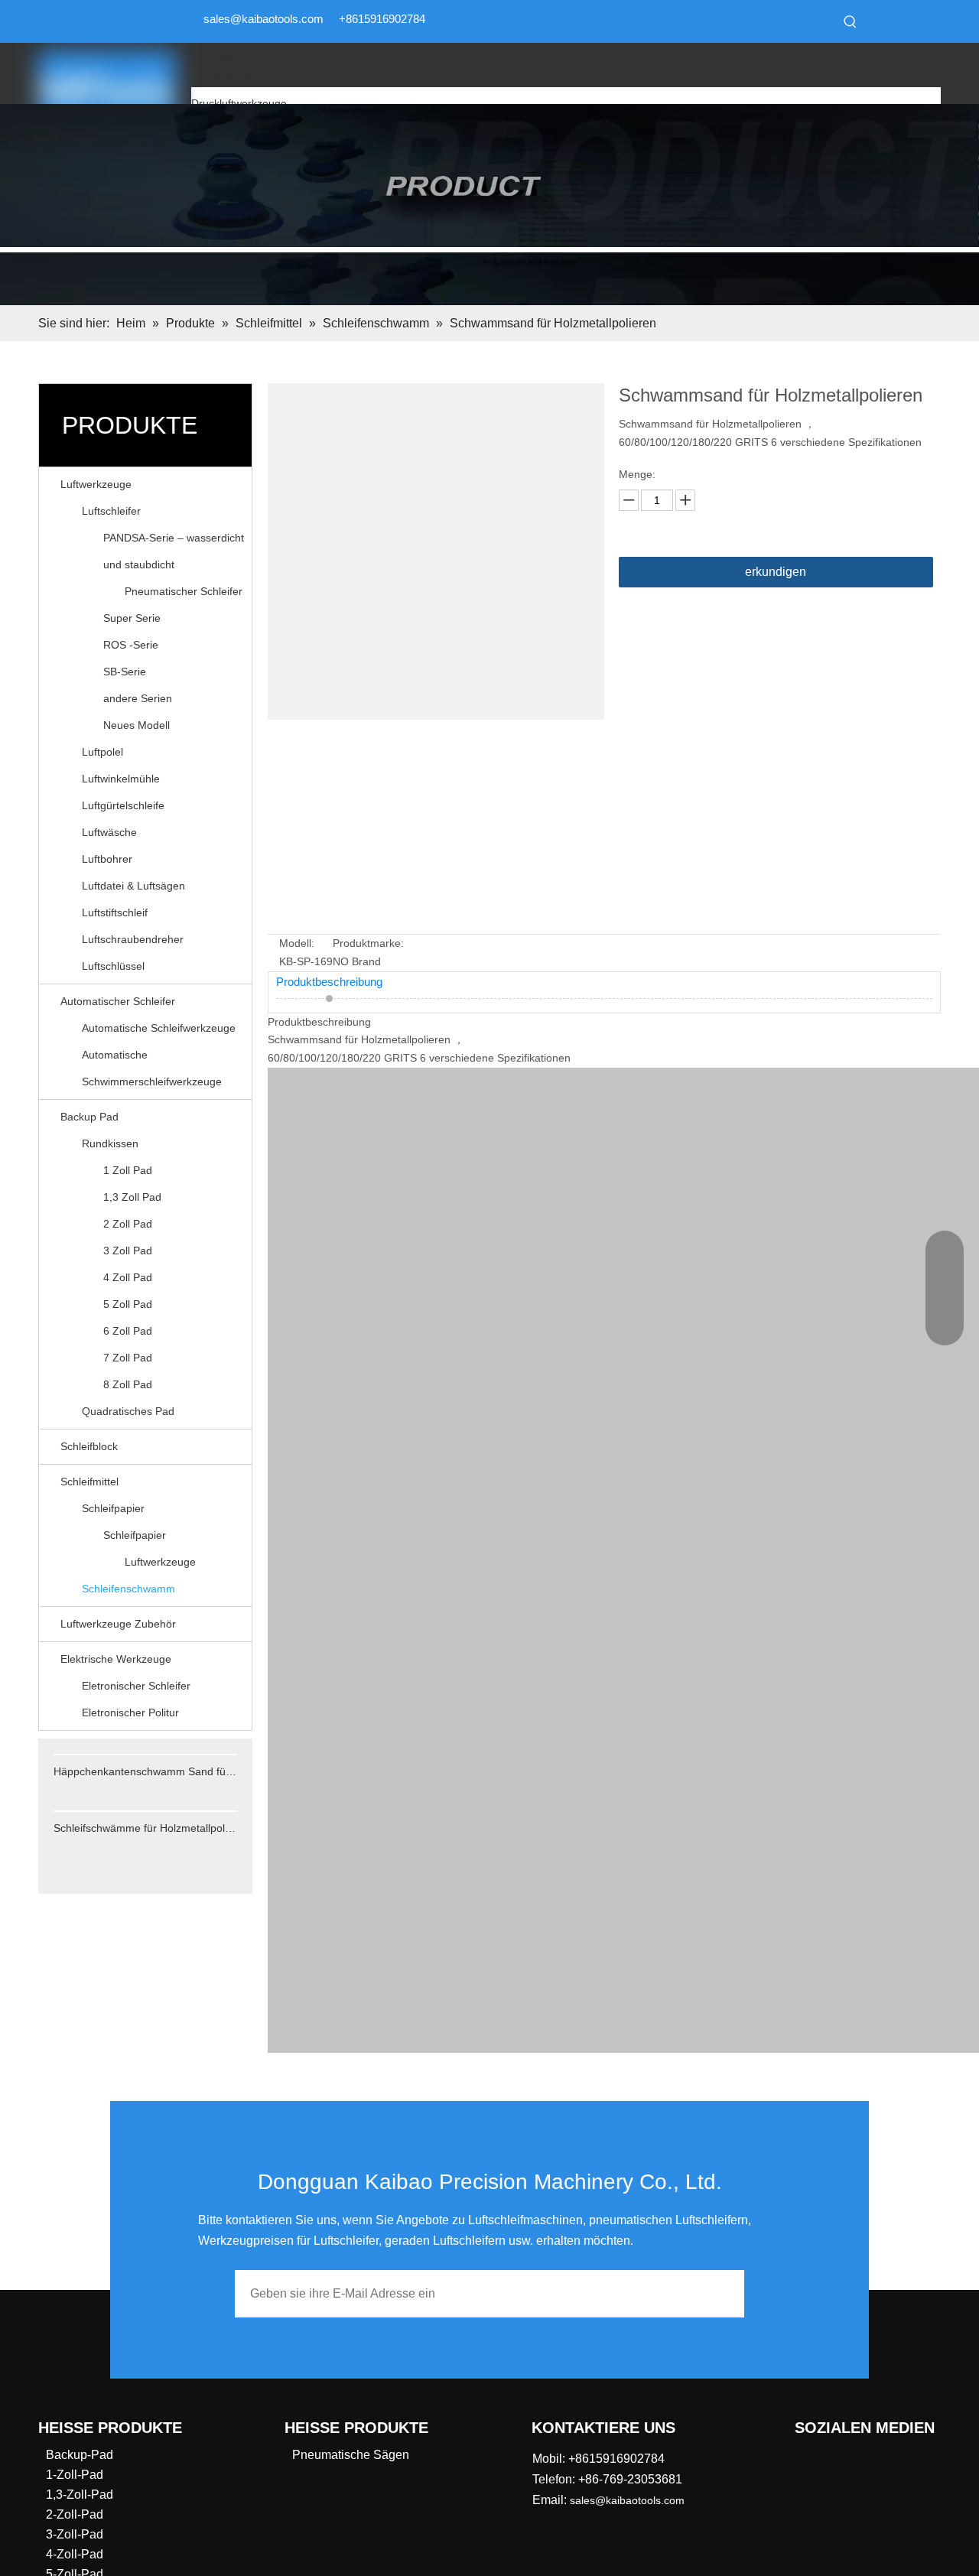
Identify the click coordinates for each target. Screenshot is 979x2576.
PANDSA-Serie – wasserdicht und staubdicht (174, 551)
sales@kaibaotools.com (263, 19)
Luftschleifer (111, 511)
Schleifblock (89, 1446)
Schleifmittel (89, 1482)
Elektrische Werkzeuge (116, 1659)
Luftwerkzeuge (96, 484)
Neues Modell (137, 725)
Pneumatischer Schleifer (184, 591)
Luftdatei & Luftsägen (133, 886)
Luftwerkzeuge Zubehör (118, 1624)
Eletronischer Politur (130, 1712)
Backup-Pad (80, 2455)
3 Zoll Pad (128, 1251)
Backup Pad (89, 1117)
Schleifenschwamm (128, 1589)
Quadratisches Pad (128, 1411)
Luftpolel (102, 752)
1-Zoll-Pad (75, 2475)
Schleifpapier (113, 1508)
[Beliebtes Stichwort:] (851, 21)
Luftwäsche (109, 832)
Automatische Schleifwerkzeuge (159, 1028)
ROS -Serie (131, 645)
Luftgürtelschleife (123, 805)
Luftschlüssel (113, 966)
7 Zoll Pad (128, 1358)
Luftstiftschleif (115, 912)
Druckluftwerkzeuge (239, 103)
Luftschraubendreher (133, 939)
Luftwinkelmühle (121, 779)
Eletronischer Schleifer (136, 1686)
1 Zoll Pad (128, 1170)
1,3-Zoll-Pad (80, 2495)
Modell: (297, 943)
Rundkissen (110, 1143)
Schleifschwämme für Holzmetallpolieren (145, 1828)
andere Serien (138, 698)
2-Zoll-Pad (75, 2514)
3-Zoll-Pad (75, 2534)
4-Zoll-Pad (75, 2554)
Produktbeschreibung (329, 982)
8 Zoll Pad (128, 1384)
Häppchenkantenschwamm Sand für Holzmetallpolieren (145, 1771)
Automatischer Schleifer (118, 1001)
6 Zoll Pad (128, 1331)
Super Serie (132, 618)
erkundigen (776, 572)
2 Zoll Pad (128, 1224)
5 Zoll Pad (128, 1304)
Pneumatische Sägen (351, 2455)
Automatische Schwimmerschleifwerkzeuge (152, 1068)
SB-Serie (125, 672)
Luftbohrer (107, 859)
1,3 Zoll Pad (132, 1197)
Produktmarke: (368, 943)
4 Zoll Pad (128, 1277)
